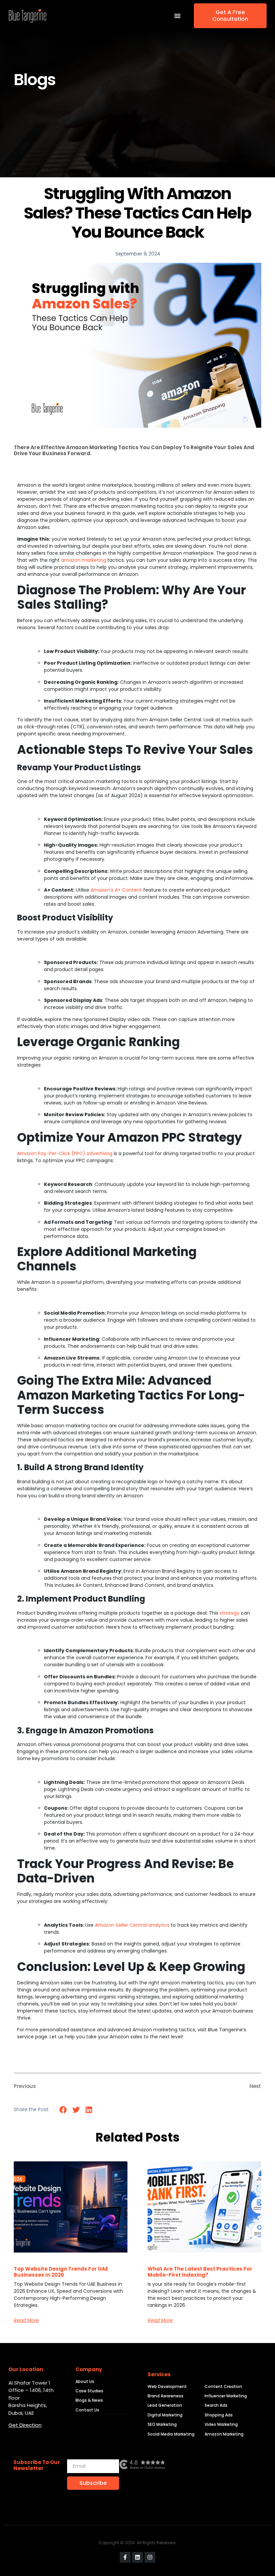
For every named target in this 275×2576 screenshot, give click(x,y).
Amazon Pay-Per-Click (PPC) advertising (65, 1153)
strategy (230, 1613)
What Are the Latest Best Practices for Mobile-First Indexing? (200, 2272)
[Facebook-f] (125, 2557)
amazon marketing (84, 560)
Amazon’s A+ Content (116, 890)
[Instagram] (150, 2557)
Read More (26, 2320)
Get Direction (25, 2425)
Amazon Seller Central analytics (132, 1925)
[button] (63, 2110)
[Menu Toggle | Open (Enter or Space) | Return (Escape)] (177, 16)
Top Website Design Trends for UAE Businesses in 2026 (61, 2272)
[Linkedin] (137, 2557)
